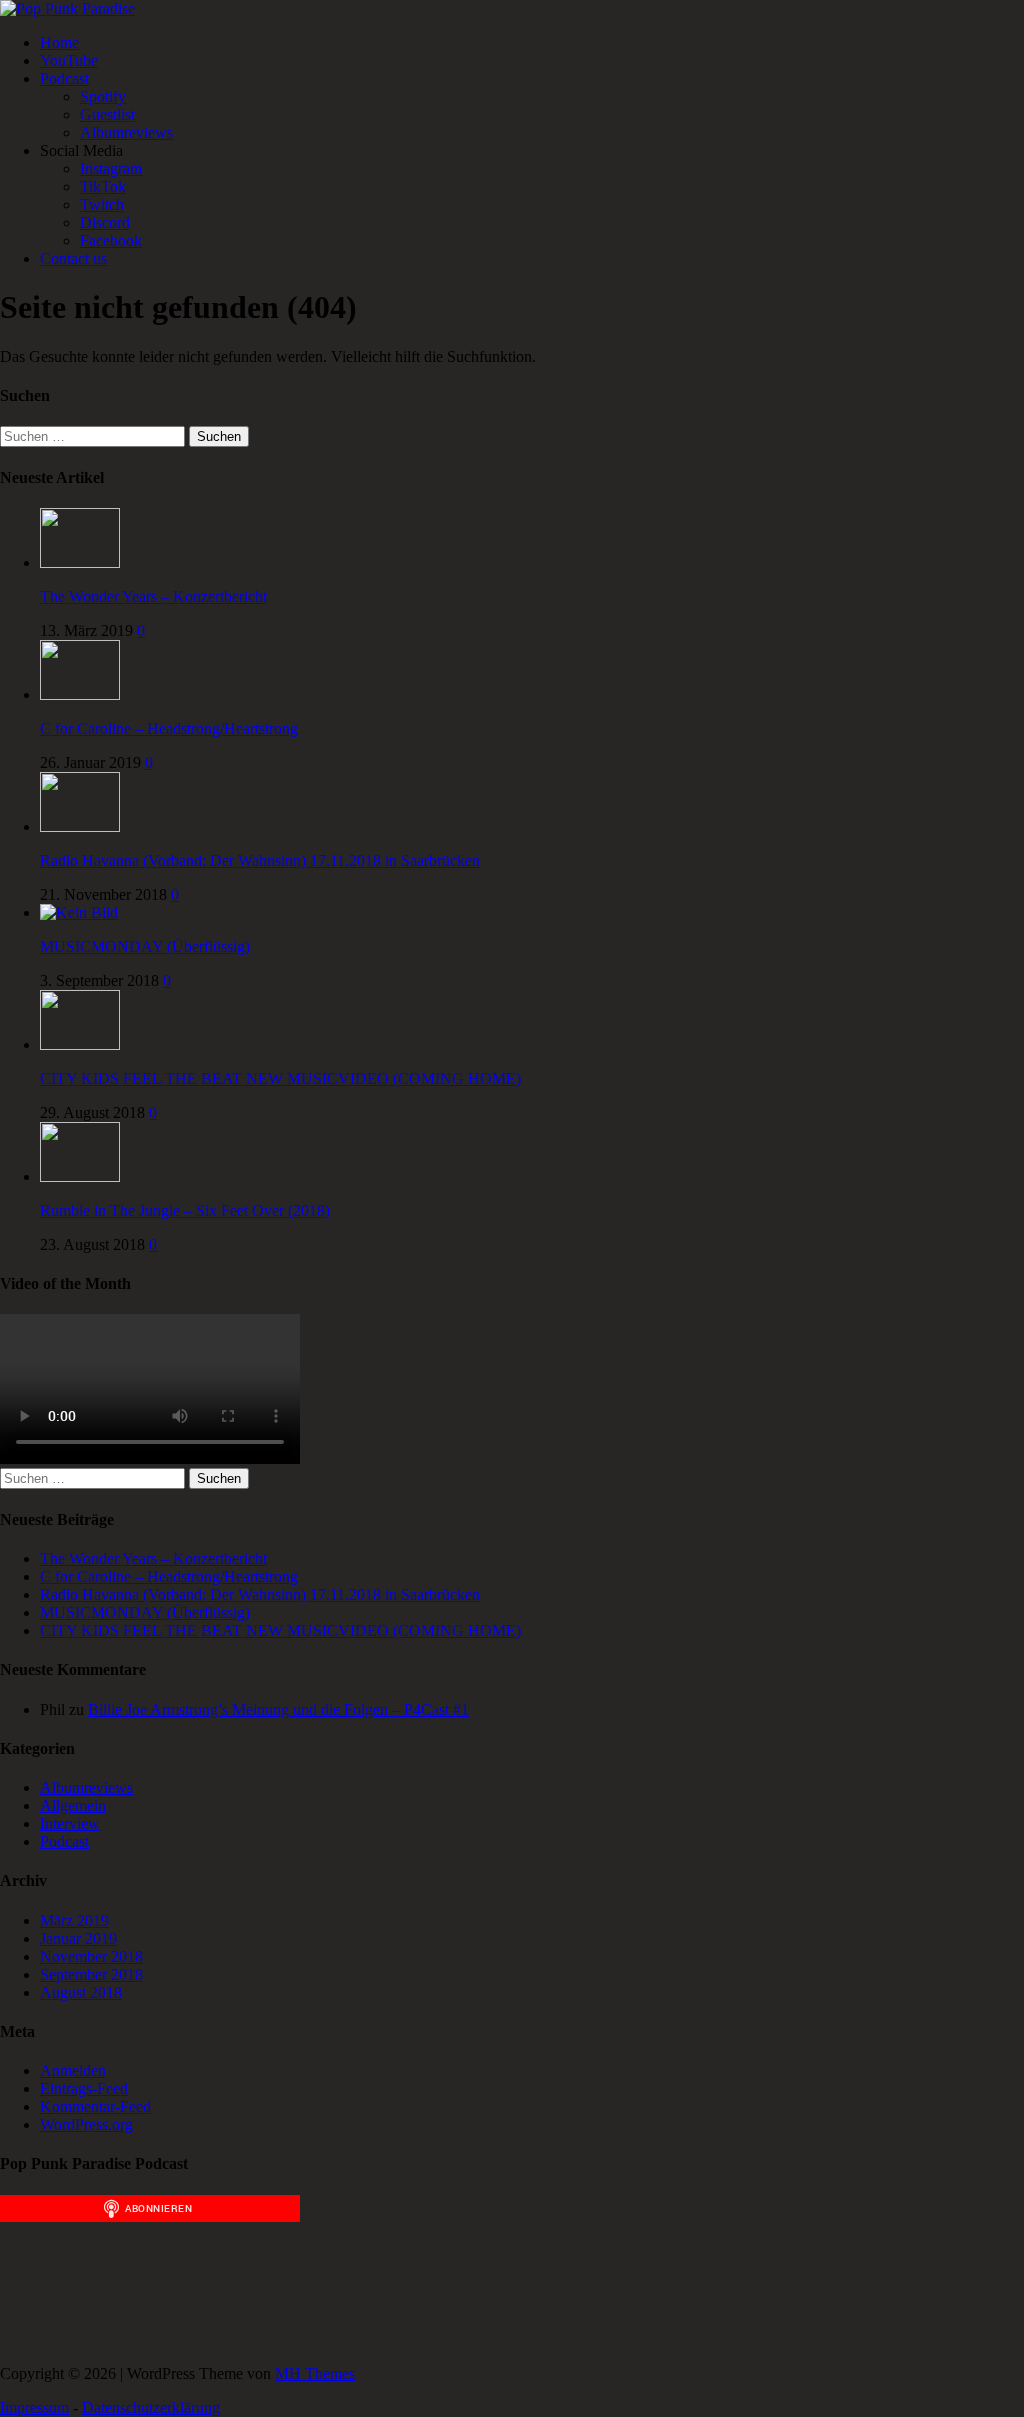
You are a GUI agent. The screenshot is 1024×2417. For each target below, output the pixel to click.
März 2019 (74, 1920)
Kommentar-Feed (95, 2106)
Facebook (111, 240)
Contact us (73, 258)
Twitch (102, 204)
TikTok (103, 186)
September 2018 (91, 1974)
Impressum (34, 2407)
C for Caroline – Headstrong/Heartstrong (169, 728)
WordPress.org (86, 2124)
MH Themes (315, 2373)
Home (59, 42)
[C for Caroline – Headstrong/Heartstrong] (80, 694)
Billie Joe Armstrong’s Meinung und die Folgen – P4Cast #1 (278, 1709)
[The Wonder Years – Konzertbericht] (80, 562)
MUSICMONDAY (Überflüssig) (145, 946)
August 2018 (81, 1992)
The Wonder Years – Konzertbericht (153, 596)
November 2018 (91, 1956)
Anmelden (73, 2070)
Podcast (64, 78)
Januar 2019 (78, 1938)
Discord (105, 222)
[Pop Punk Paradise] (67, 8)
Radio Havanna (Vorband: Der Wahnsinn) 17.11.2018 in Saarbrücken (260, 860)
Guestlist (107, 114)
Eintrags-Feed (84, 2088)
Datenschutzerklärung (151, 2407)
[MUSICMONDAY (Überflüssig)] (79, 912)
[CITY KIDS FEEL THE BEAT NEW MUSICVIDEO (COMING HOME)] (80, 1044)
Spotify (103, 96)
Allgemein (73, 1805)
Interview (70, 1823)
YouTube (69, 60)
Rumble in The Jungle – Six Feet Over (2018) (185, 1210)
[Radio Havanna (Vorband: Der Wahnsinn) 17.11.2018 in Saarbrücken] (80, 826)
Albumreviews (126, 132)
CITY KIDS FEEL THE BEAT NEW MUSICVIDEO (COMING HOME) (280, 1078)
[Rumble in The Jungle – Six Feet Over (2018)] (80, 1176)
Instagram (111, 168)
